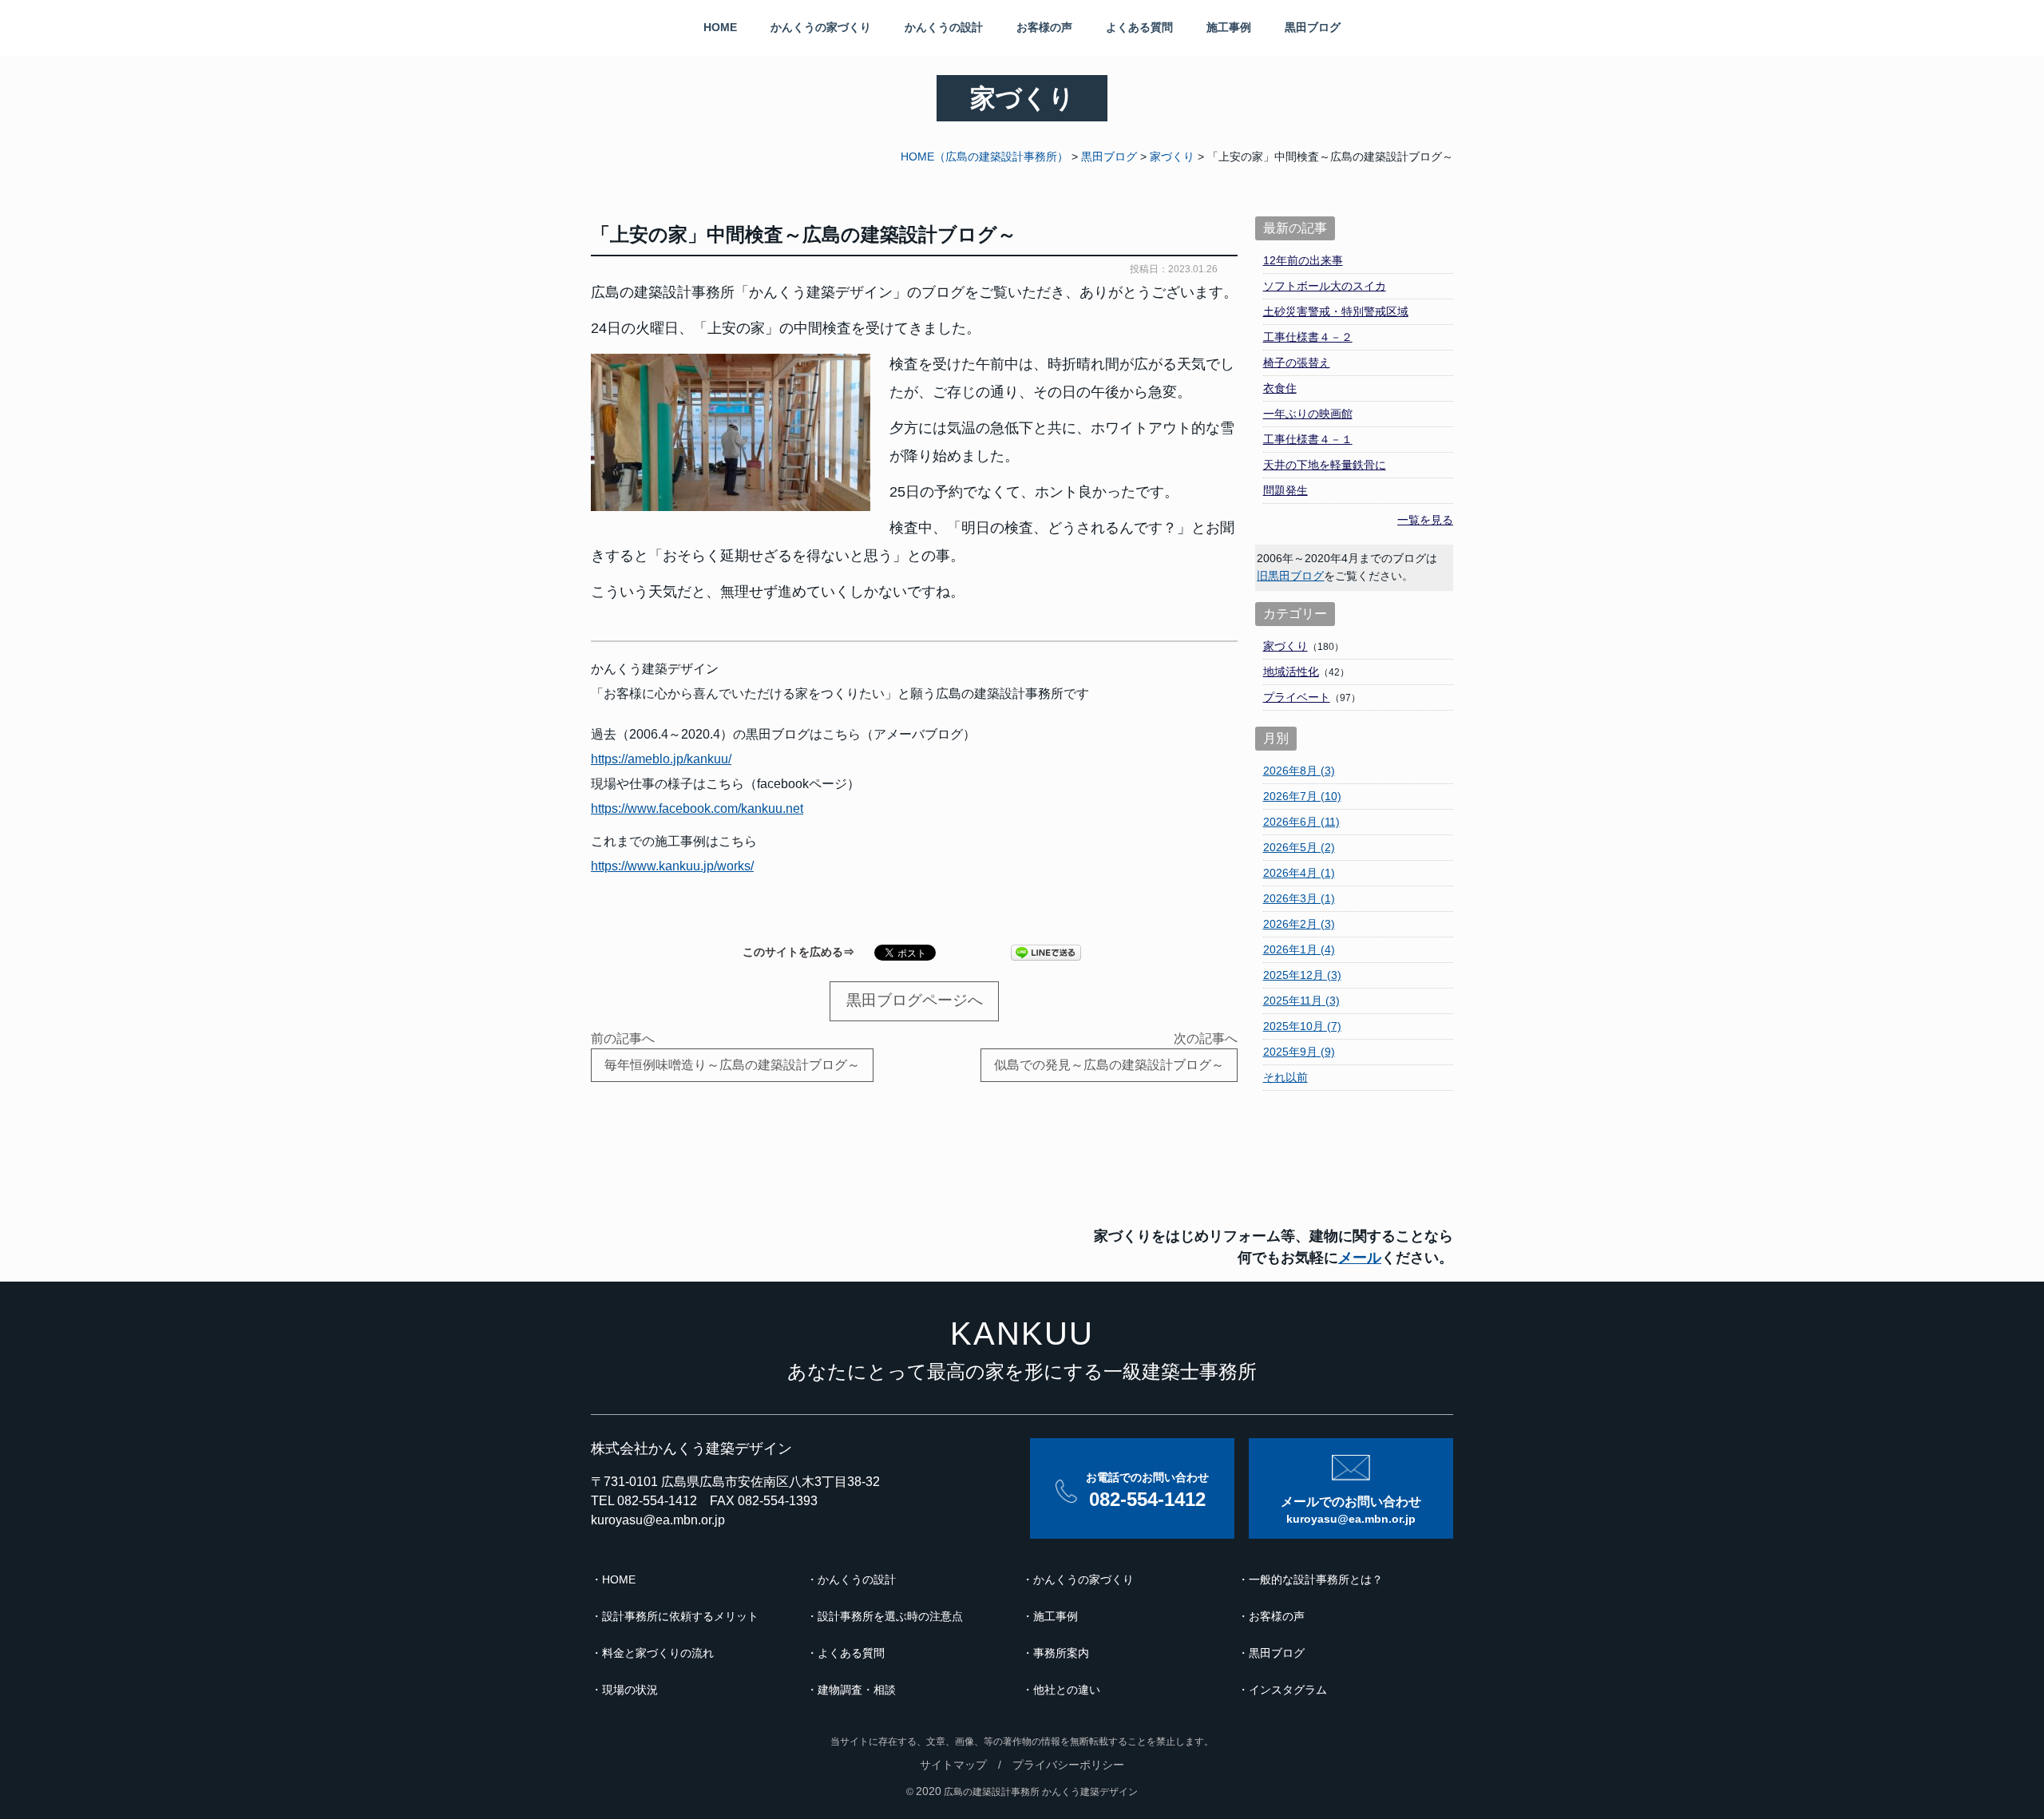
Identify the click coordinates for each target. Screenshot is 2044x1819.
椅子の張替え (1297, 363)
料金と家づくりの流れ (658, 1653)
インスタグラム (1288, 1690)
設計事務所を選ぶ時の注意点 (890, 1616)
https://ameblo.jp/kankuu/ (661, 759)
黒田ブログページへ (915, 1000)
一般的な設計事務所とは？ (1316, 1579)
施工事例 (1229, 27)
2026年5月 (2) (1299, 847)
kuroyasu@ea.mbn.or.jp (658, 1520)
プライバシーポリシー (1068, 1765)
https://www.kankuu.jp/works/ (672, 866)
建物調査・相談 (857, 1690)
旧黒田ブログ (1290, 576)
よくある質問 (1139, 27)
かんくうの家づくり (821, 27)
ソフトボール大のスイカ (1325, 286)
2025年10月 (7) (1302, 1026)
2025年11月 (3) (1301, 1001)
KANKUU (1022, 1334)
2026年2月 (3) (1299, 924)
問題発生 (1285, 490)
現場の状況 (630, 1690)
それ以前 (1285, 1077)
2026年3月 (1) (1299, 898)
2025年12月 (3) (1302, 975)
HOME (720, 27)
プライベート (1297, 697)
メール (1360, 1258)
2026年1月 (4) (1299, 949)
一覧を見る (1425, 520)
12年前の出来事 (1303, 260)
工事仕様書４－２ (1308, 337)
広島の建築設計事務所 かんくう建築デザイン (1041, 1792)
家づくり (1285, 646)
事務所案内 (1061, 1653)
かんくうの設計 (944, 27)
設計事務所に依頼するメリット (680, 1616)
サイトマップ (953, 1765)
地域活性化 (1291, 672)
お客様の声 (1044, 27)
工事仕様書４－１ (1308, 439)
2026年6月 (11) (1301, 822)
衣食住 (1280, 388)
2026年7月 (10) (1302, 796)
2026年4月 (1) (1299, 873)
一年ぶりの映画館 (1308, 414)
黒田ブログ (1313, 27)
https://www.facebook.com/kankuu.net (697, 808)
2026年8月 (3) (1299, 771)
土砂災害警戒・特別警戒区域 (1336, 311)
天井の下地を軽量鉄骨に (1325, 465)
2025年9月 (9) (1299, 1052)
